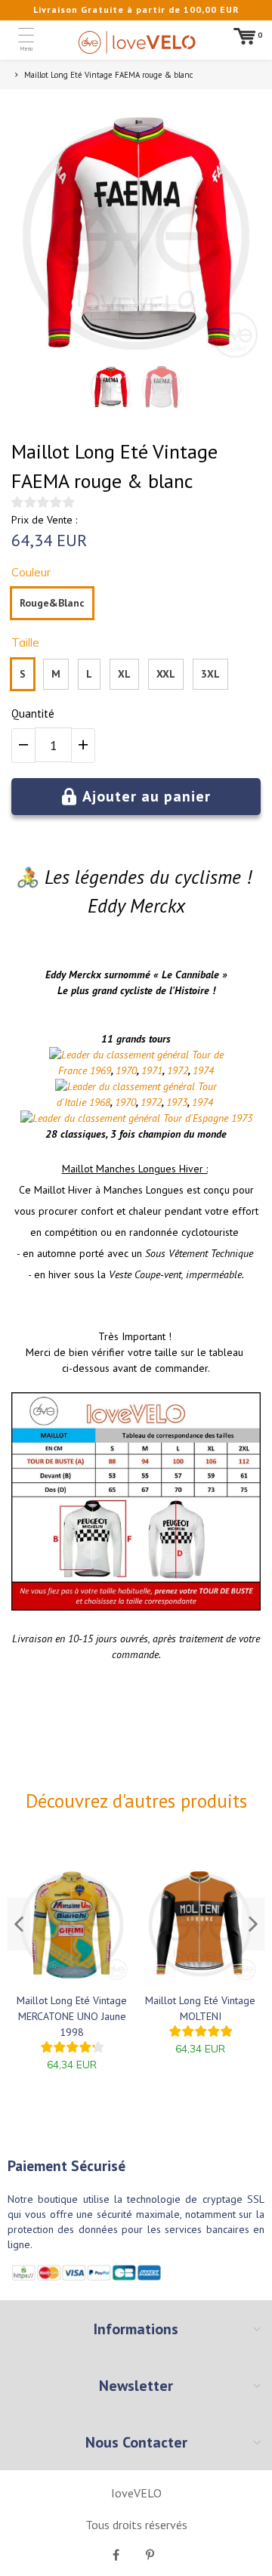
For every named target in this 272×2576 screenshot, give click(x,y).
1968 (100, 1102)
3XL (210, 674)
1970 (126, 1070)
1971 (152, 1070)
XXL (166, 674)
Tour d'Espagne (196, 1118)
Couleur (31, 572)
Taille (25, 642)
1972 (178, 1070)
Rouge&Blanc (52, 603)
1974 (203, 1070)
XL (124, 674)
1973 (177, 1102)
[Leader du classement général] (119, 1055)
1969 (100, 1070)
